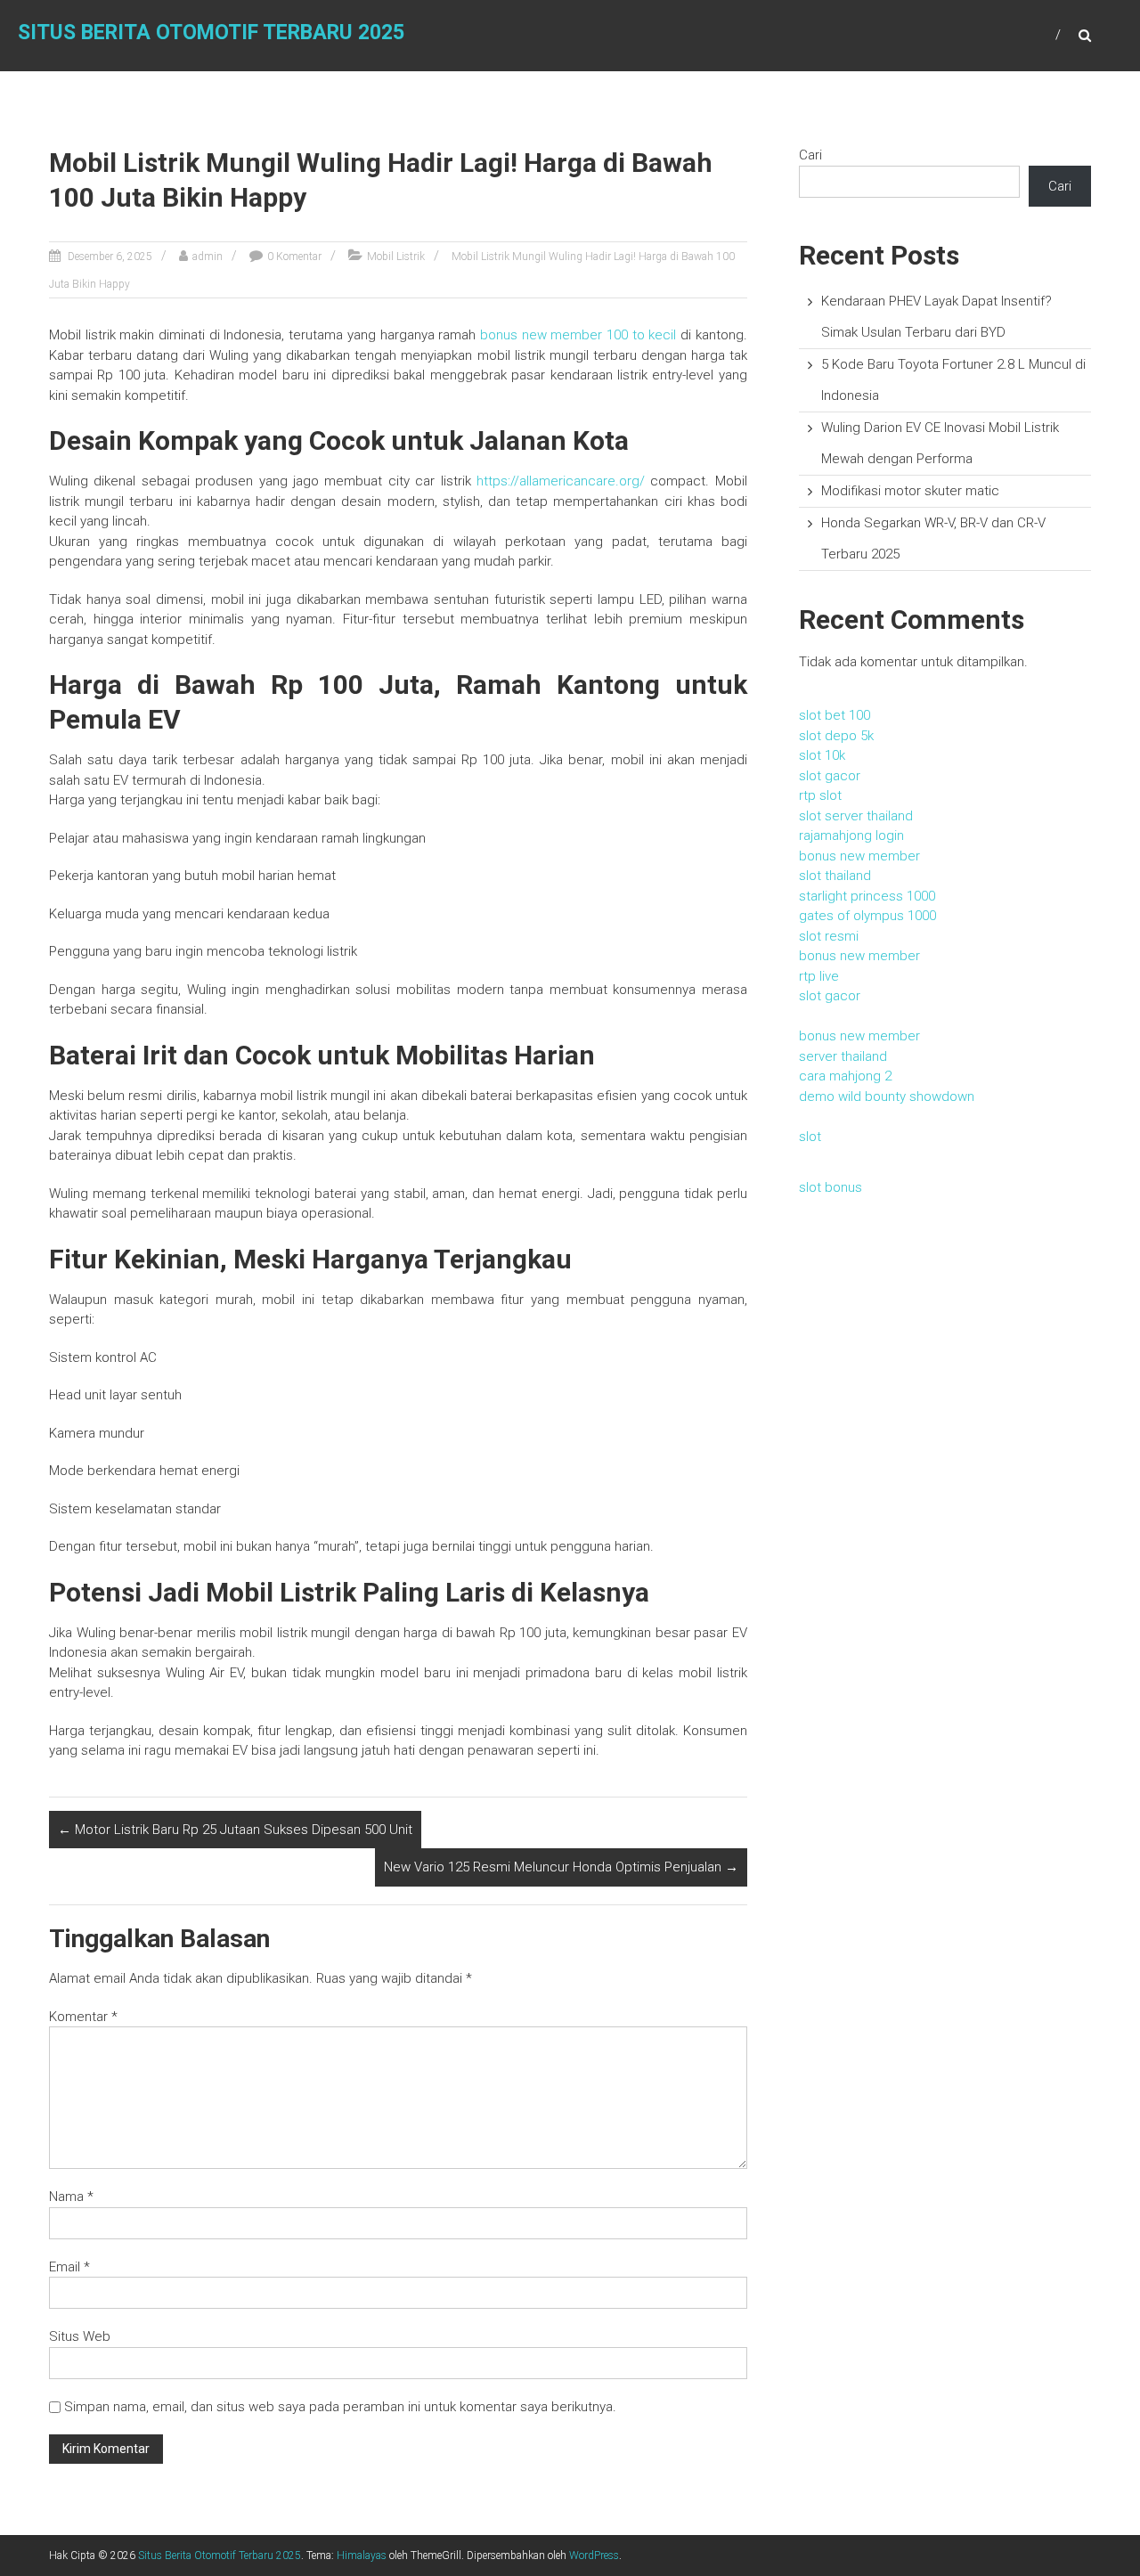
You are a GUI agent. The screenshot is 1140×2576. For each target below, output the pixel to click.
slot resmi (829, 936)
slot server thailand (856, 816)
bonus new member (859, 856)
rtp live (819, 976)
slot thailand (835, 876)
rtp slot (820, 795)
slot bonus (831, 1187)
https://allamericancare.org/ (561, 481)
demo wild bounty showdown (887, 1096)
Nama (71, 2197)
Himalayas (362, 2556)
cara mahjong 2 (845, 1076)
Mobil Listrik (396, 257)
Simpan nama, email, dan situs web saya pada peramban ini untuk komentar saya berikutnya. (340, 2407)
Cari (810, 155)
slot (810, 1137)
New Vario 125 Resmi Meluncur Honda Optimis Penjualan (561, 1867)
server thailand (843, 1056)
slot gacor (830, 776)
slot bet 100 (835, 715)
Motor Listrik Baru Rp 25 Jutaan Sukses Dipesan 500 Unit (235, 1830)
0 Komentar (294, 257)
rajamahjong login (851, 836)
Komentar (83, 2017)
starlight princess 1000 (867, 896)
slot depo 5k (836, 736)
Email (69, 2267)
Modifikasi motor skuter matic (910, 491)
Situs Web (80, 2336)
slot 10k (822, 755)
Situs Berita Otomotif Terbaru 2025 (211, 33)
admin (208, 257)
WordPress (594, 2556)
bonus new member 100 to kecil (578, 335)
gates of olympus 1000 (867, 916)
